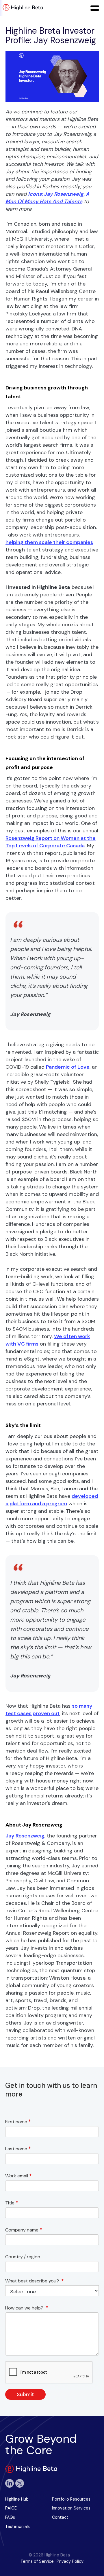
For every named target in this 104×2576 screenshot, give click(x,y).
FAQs (10, 2517)
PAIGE (11, 2508)
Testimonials (17, 2526)
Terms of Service (37, 2561)
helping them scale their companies (49, 542)
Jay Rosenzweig (25, 1836)
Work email (18, 2176)
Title (12, 2203)
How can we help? (27, 2308)
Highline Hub (17, 2499)
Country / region (24, 2257)
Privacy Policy (70, 2561)
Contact (60, 2517)
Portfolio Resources (71, 2499)
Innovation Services (71, 2508)
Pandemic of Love (68, 1067)
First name (18, 2122)
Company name (24, 2230)
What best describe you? (35, 2281)
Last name (18, 2149)
